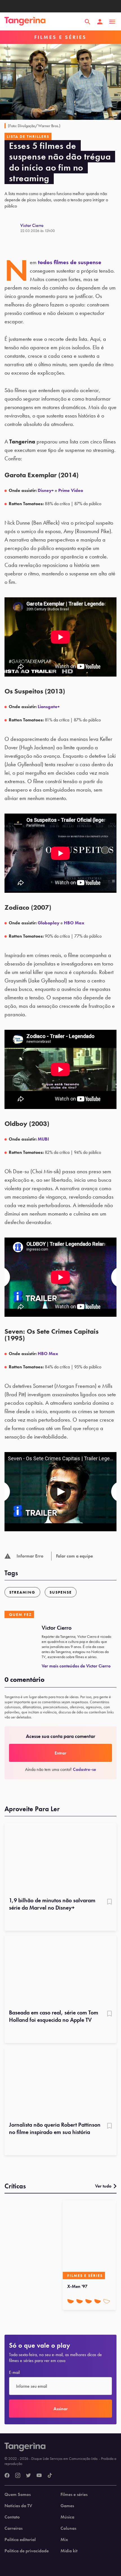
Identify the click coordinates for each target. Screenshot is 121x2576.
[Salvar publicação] (109, 1902)
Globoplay (49, 923)
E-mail (14, 2372)
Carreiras (14, 2528)
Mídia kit (69, 2551)
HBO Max (74, 923)
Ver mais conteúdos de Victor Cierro (76, 1666)
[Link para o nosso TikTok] (50, 2476)
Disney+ (46, 490)
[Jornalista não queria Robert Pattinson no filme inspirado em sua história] (60, 2083)
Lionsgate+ (49, 707)
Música (67, 2517)
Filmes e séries (74, 2495)
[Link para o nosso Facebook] (7, 2476)
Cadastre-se (84, 1769)
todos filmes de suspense (70, 262)
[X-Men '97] (89, 2240)
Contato (12, 2517)
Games (67, 2506)
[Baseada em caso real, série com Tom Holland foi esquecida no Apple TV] (60, 1970)
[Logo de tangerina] (25, 22)
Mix (64, 2540)
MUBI (43, 1139)
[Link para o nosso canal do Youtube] (39, 2476)
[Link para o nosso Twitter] (28, 2476)
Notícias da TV (18, 2506)
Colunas (68, 2528)
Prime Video (71, 490)
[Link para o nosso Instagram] (18, 2476)
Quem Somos (18, 2495)
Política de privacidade (27, 2551)
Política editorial (20, 2540)
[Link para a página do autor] (12, 228)
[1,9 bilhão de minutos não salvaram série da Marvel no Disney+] (60, 1858)
